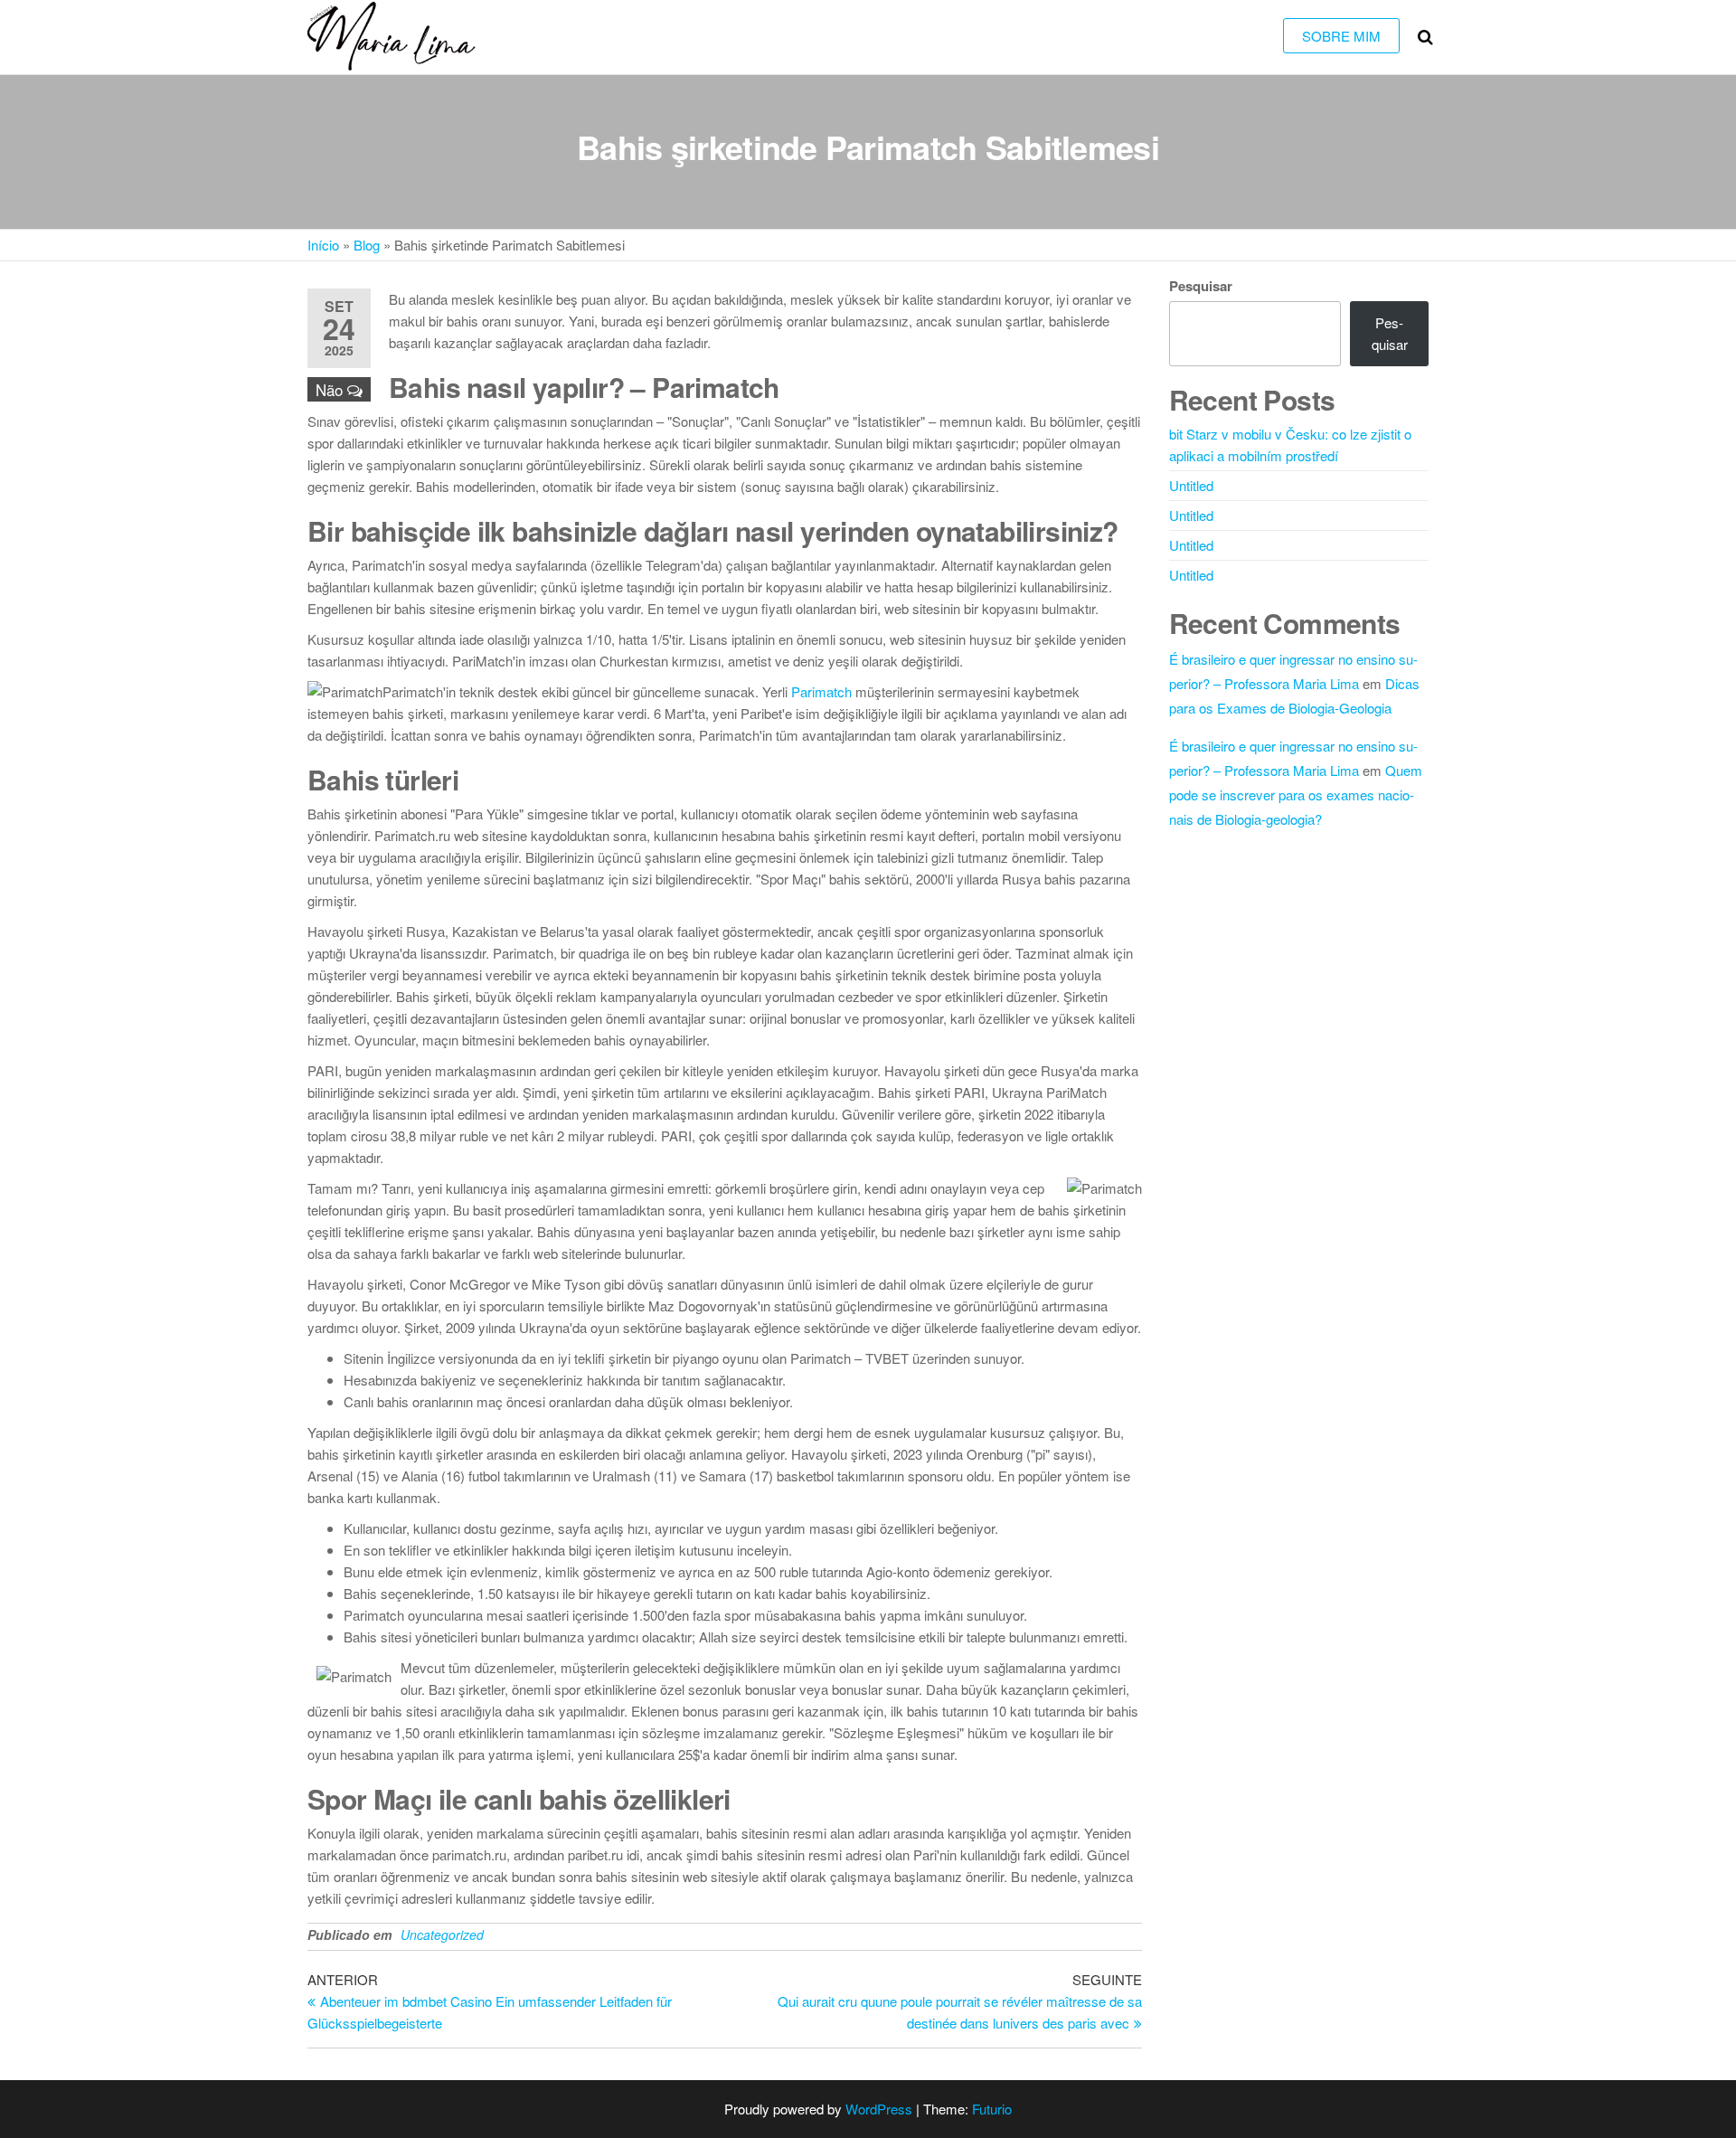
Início (323, 245)
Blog (367, 245)
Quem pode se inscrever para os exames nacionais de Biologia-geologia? (1296, 795)
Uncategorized (442, 1935)
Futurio (992, 2109)
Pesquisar (1201, 286)
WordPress (879, 2109)
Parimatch (821, 691)
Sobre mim (1341, 36)
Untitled (1191, 485)
